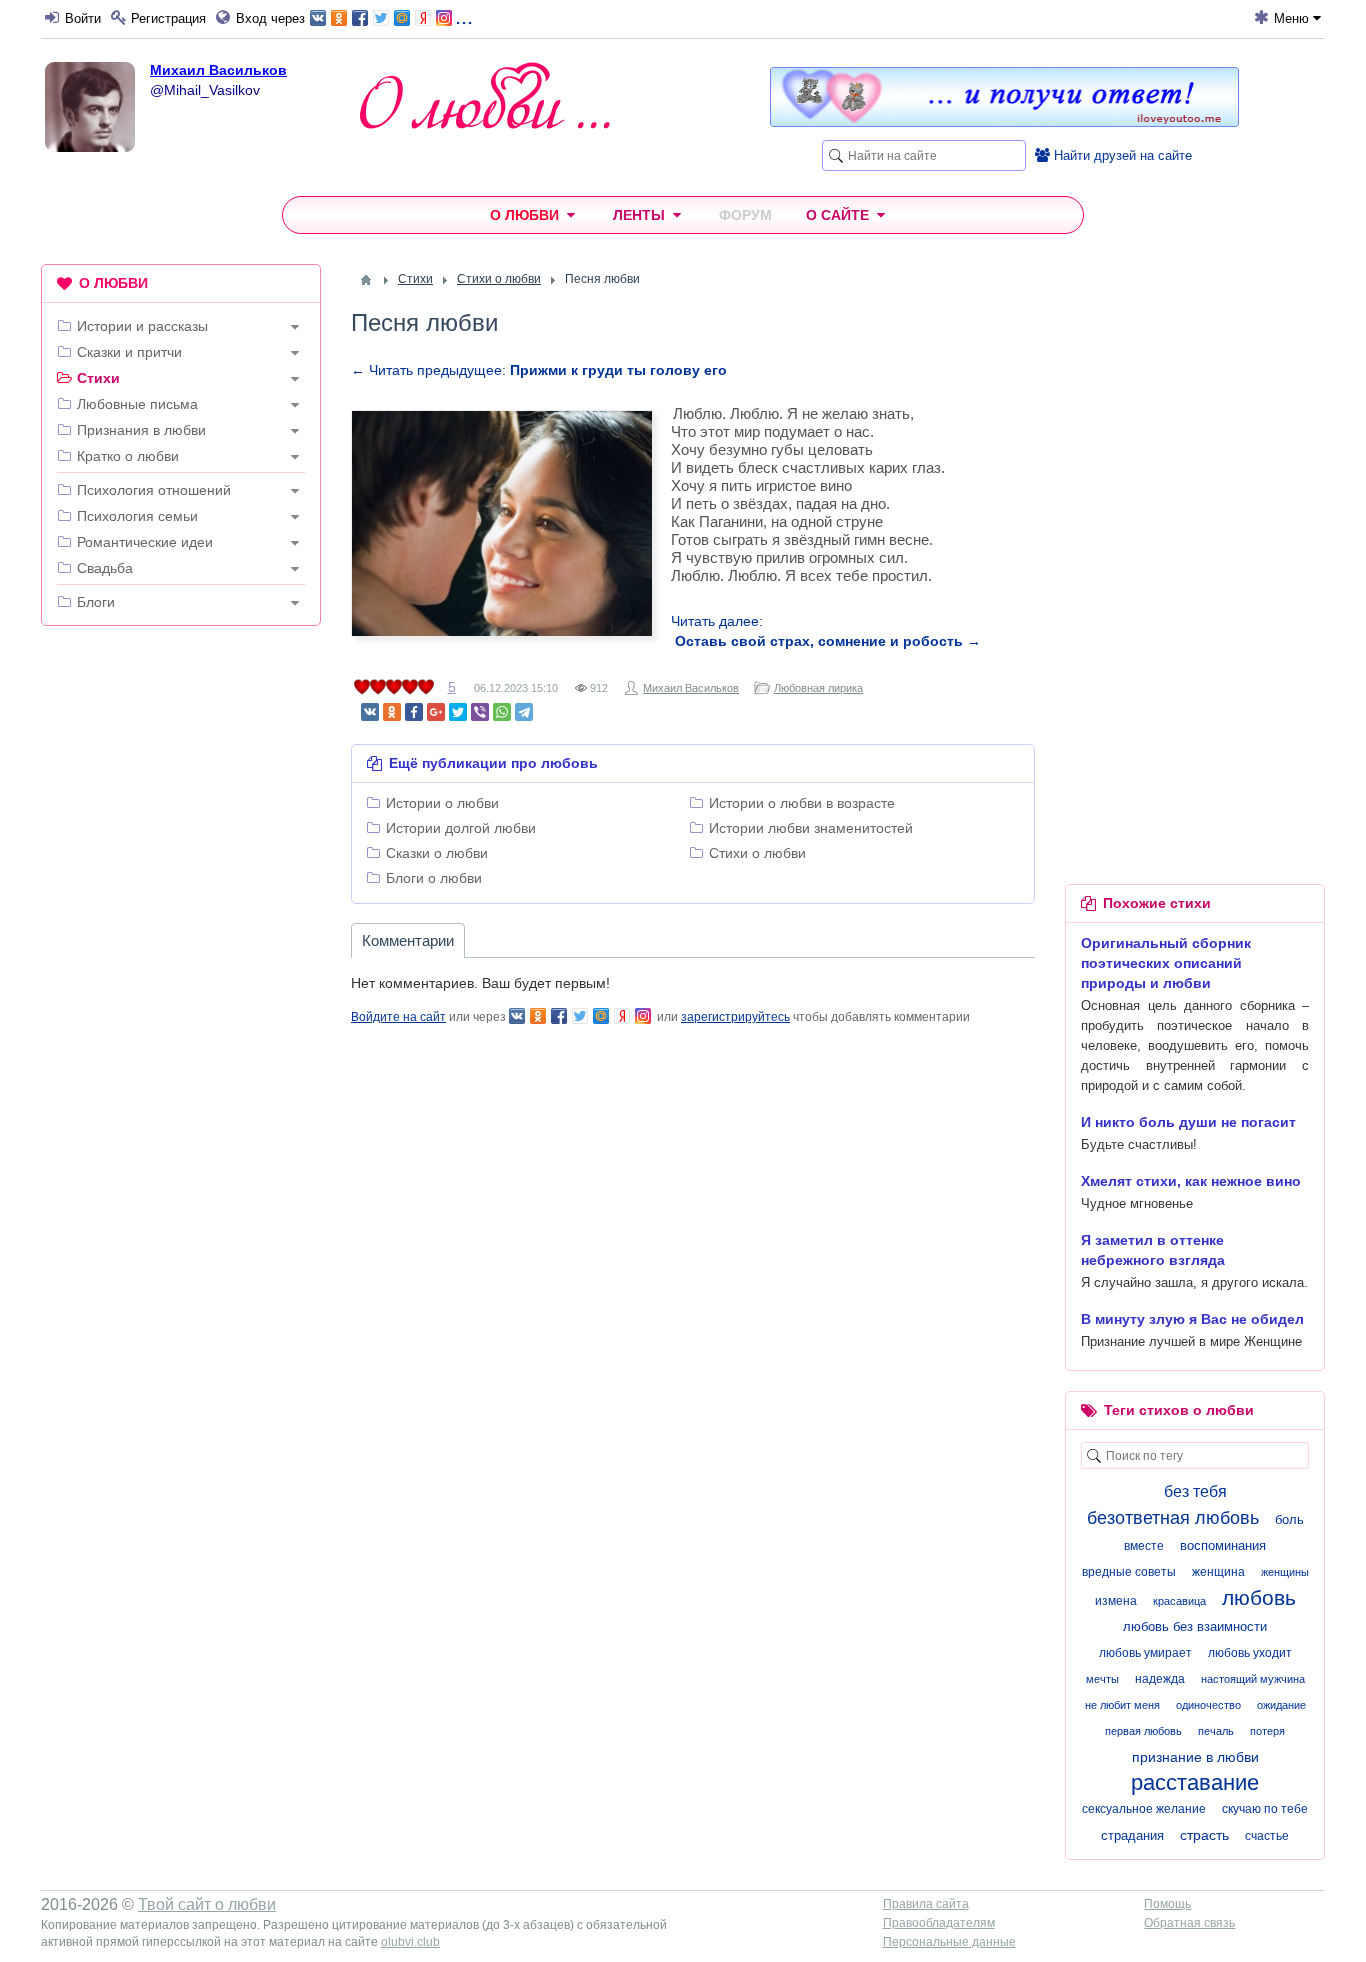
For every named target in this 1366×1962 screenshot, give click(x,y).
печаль (1216, 1731)
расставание (1195, 1782)
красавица (1179, 1601)
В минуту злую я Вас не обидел (1192, 1319)
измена (1116, 1601)
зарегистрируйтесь (735, 1017)
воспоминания (1223, 1545)
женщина (1218, 1572)
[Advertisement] (181, 946)
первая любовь (1143, 1731)
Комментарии (408, 940)
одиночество (1208, 1705)
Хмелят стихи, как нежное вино (1191, 1181)
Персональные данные (949, 1942)
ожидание (1281, 1705)
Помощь (1167, 1904)
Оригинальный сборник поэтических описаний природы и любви (1166, 963)
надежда (1160, 1679)
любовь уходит (1250, 1653)
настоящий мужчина (1253, 1679)
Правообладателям (939, 1923)
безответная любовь (1173, 1518)
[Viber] (480, 712)
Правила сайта (926, 1904)
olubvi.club (410, 1942)
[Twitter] (458, 712)
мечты (1102, 1679)
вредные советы (1129, 1572)
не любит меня (1122, 1705)
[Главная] (366, 280)
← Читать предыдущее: (539, 370)
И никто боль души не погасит (1188, 1122)
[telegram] (524, 712)
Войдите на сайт (398, 1017)
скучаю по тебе (1265, 1809)
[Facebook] (414, 712)
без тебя (1195, 1491)
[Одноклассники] (392, 712)
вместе (1144, 1546)
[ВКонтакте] (370, 712)
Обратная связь (1189, 1923)
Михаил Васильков (218, 70)
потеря (1267, 1731)
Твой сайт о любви (207, 1904)
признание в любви (1195, 1757)
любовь (1259, 1597)
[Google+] (436, 712)
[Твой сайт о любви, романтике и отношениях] (485, 95)
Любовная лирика (818, 688)
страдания (1132, 1835)
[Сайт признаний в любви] (1004, 122)
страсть (1204, 1835)
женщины (1285, 1572)
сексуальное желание (1144, 1809)
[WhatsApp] (502, 712)
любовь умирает (1145, 1653)
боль (1289, 1519)
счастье (1267, 1836)
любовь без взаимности (1195, 1626)
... (464, 16)
